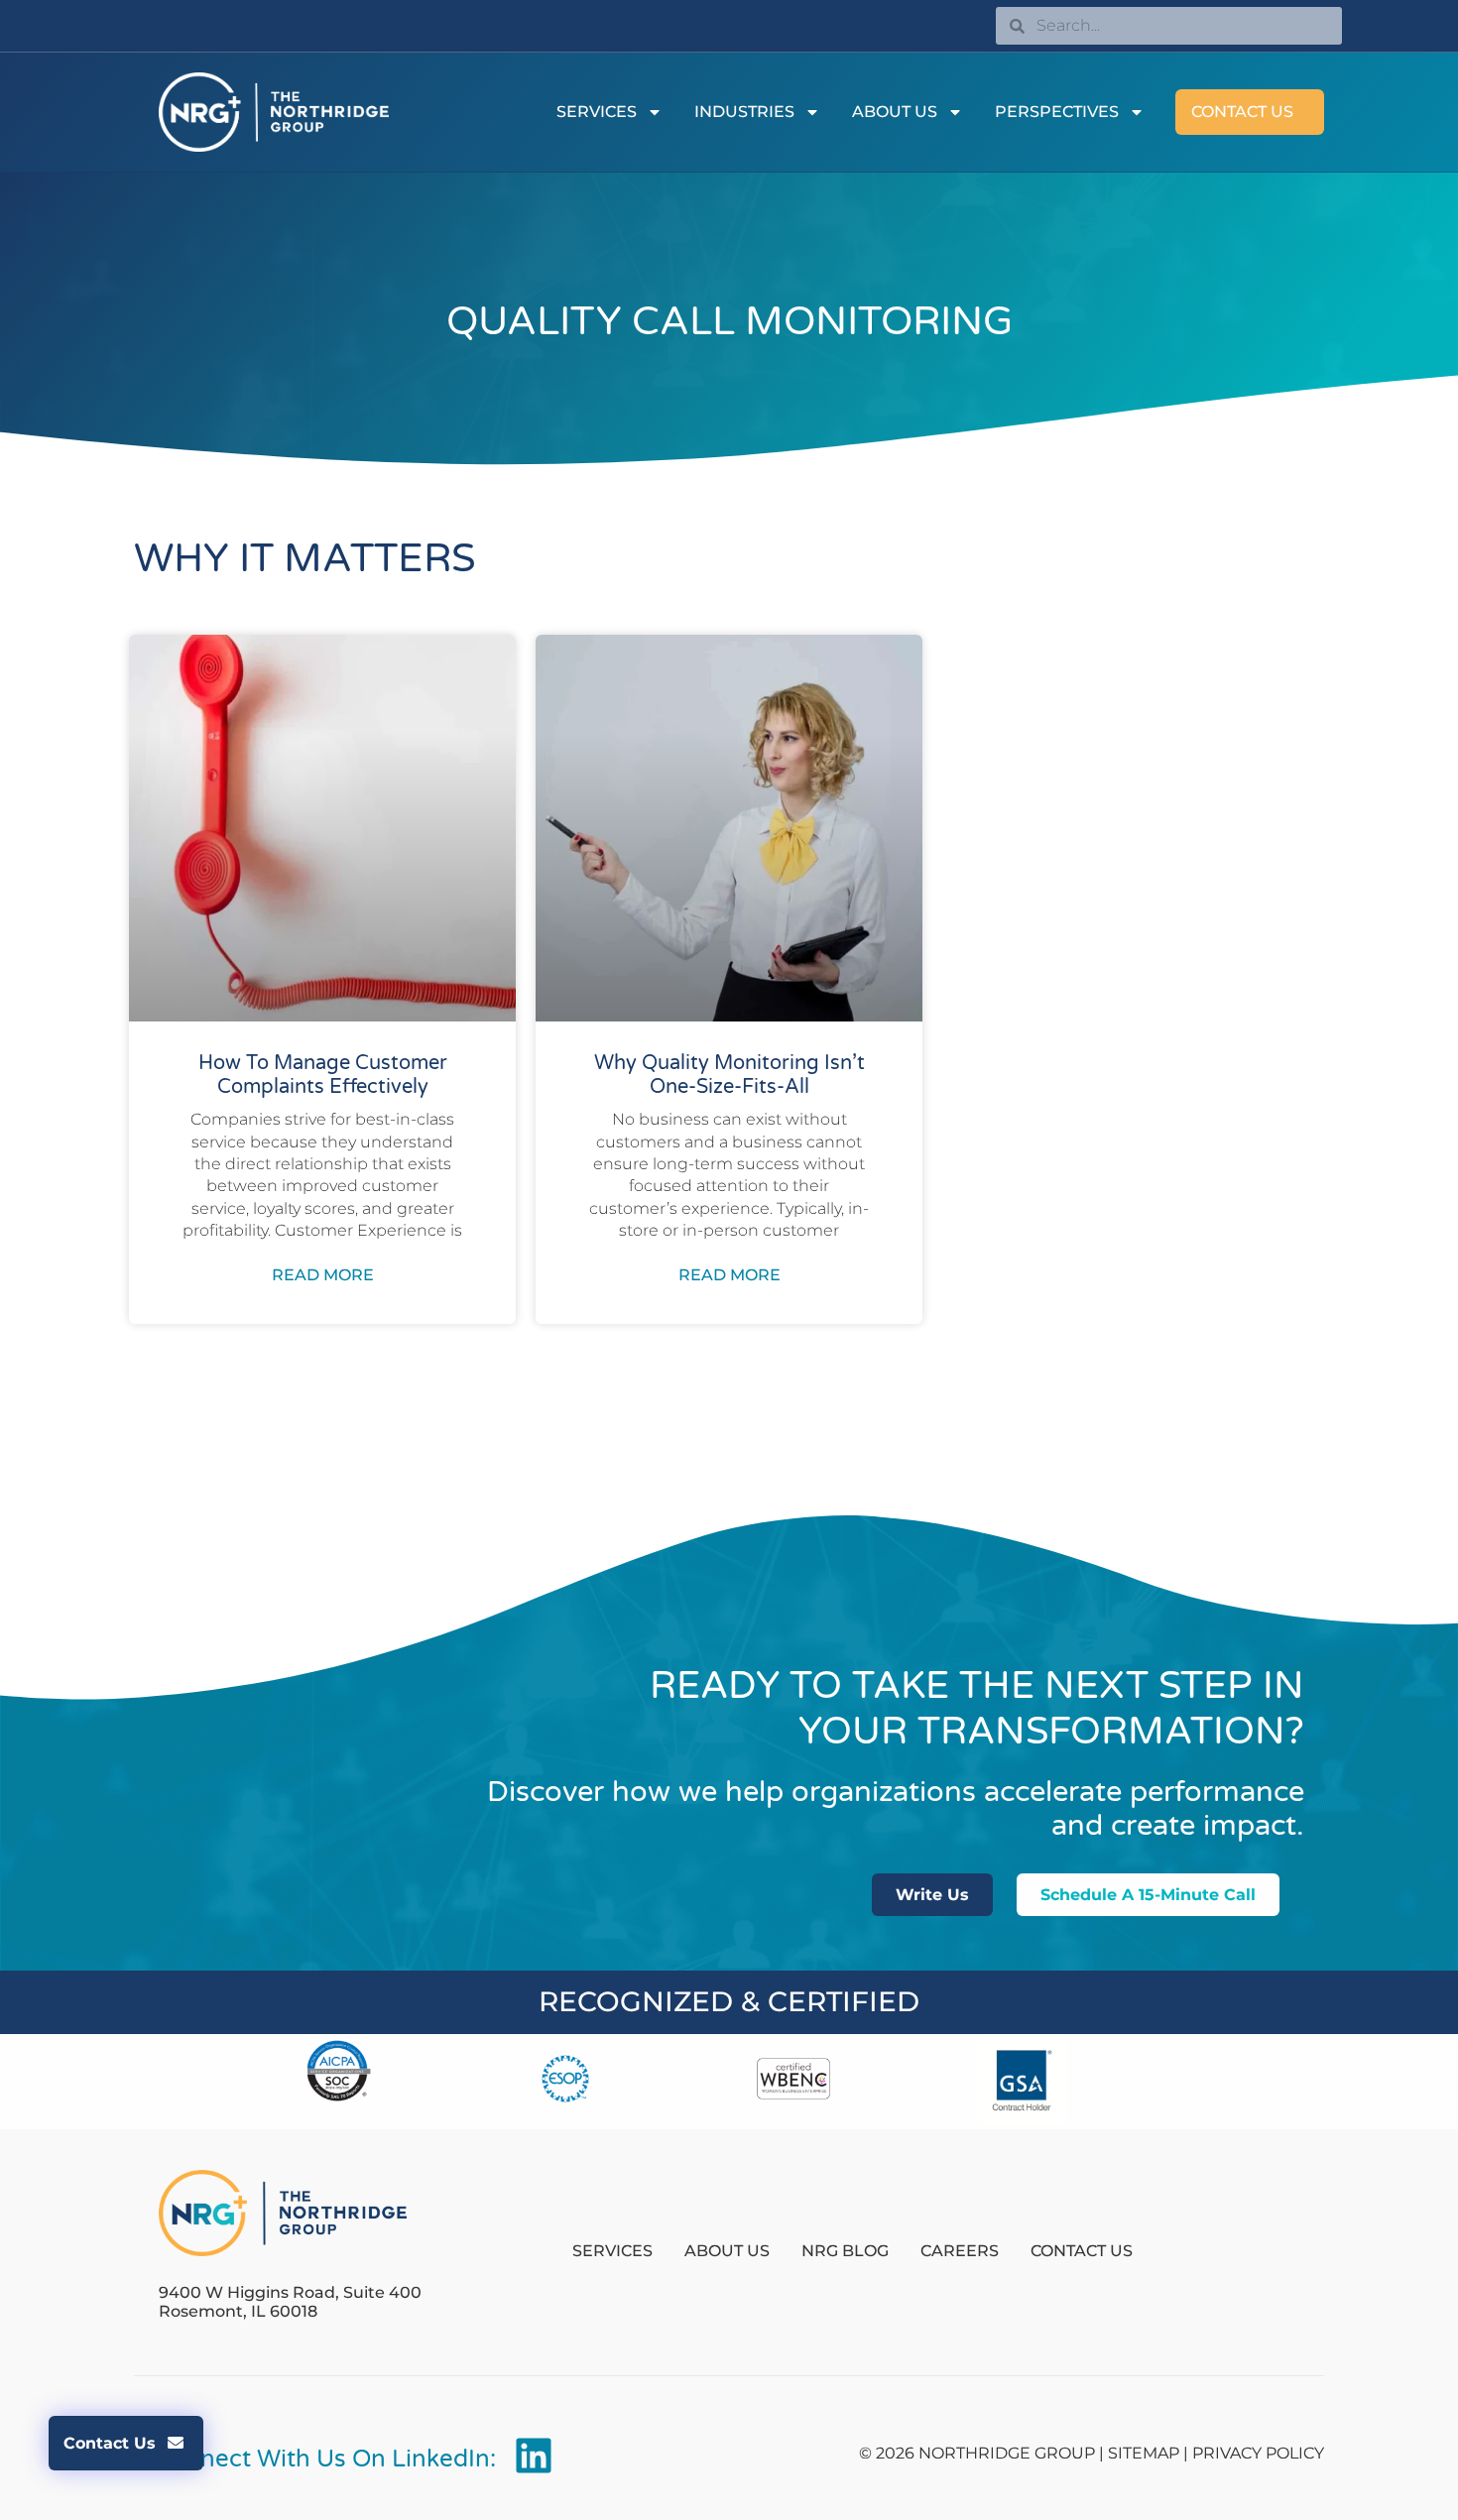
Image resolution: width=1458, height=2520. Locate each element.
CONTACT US (1242, 112)
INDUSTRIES (744, 112)
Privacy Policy (1258, 2453)
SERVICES (597, 112)
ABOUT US (895, 112)
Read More (323, 1275)
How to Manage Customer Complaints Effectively (323, 1075)
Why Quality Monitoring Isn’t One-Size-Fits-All (729, 1075)
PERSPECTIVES (1057, 112)
